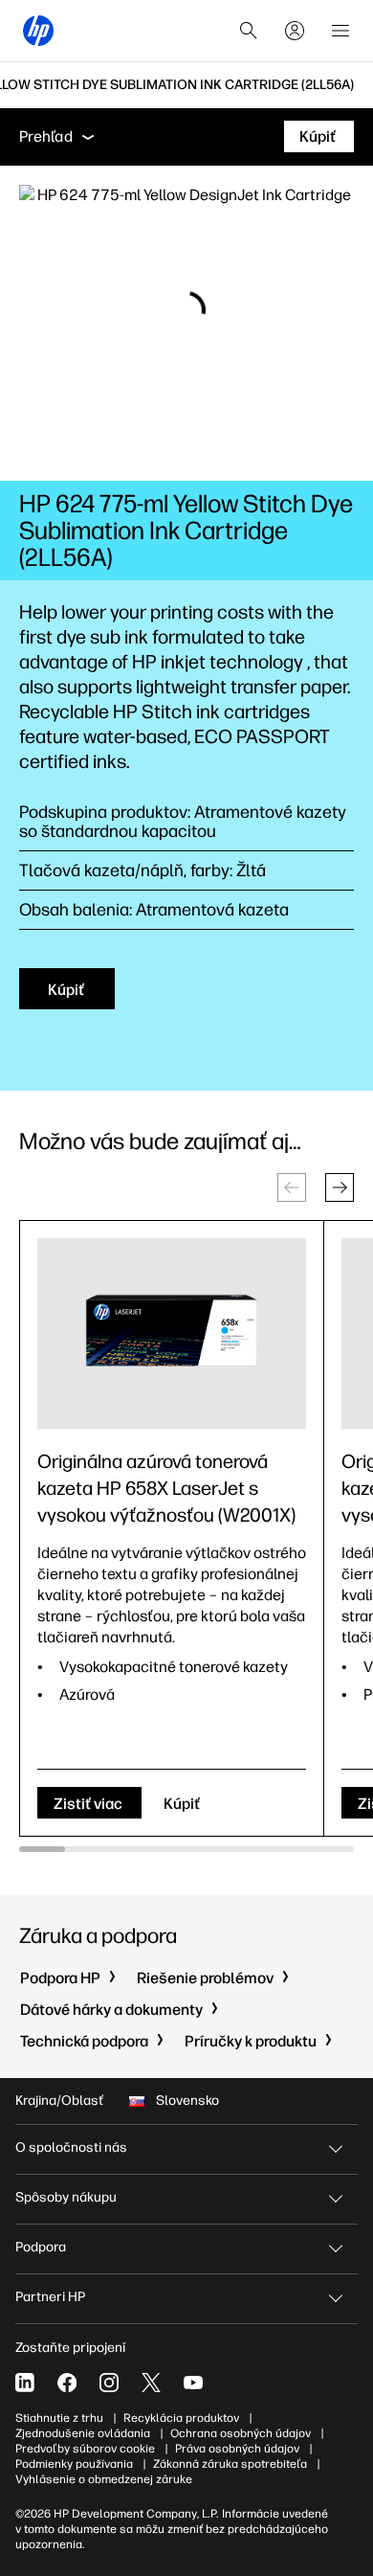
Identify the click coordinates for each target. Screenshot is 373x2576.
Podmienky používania (74, 2464)
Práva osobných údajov (237, 2449)
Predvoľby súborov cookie (85, 2449)
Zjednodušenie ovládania (83, 2433)
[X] (151, 2383)
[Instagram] (109, 2383)
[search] (249, 31)
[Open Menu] (340, 31)
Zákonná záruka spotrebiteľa (230, 2464)
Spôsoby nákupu (66, 2197)
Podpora (41, 2247)
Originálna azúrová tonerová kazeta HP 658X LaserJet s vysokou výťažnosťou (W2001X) (166, 1488)
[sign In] (295, 31)
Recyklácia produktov (181, 2418)
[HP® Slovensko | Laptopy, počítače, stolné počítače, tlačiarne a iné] (38, 31)
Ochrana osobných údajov (241, 2433)
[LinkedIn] (25, 2383)
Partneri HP (50, 2297)
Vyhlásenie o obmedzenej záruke (104, 2479)
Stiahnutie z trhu (59, 2418)
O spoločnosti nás (71, 2147)
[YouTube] (193, 2383)
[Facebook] (67, 2383)
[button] (340, 1187)
